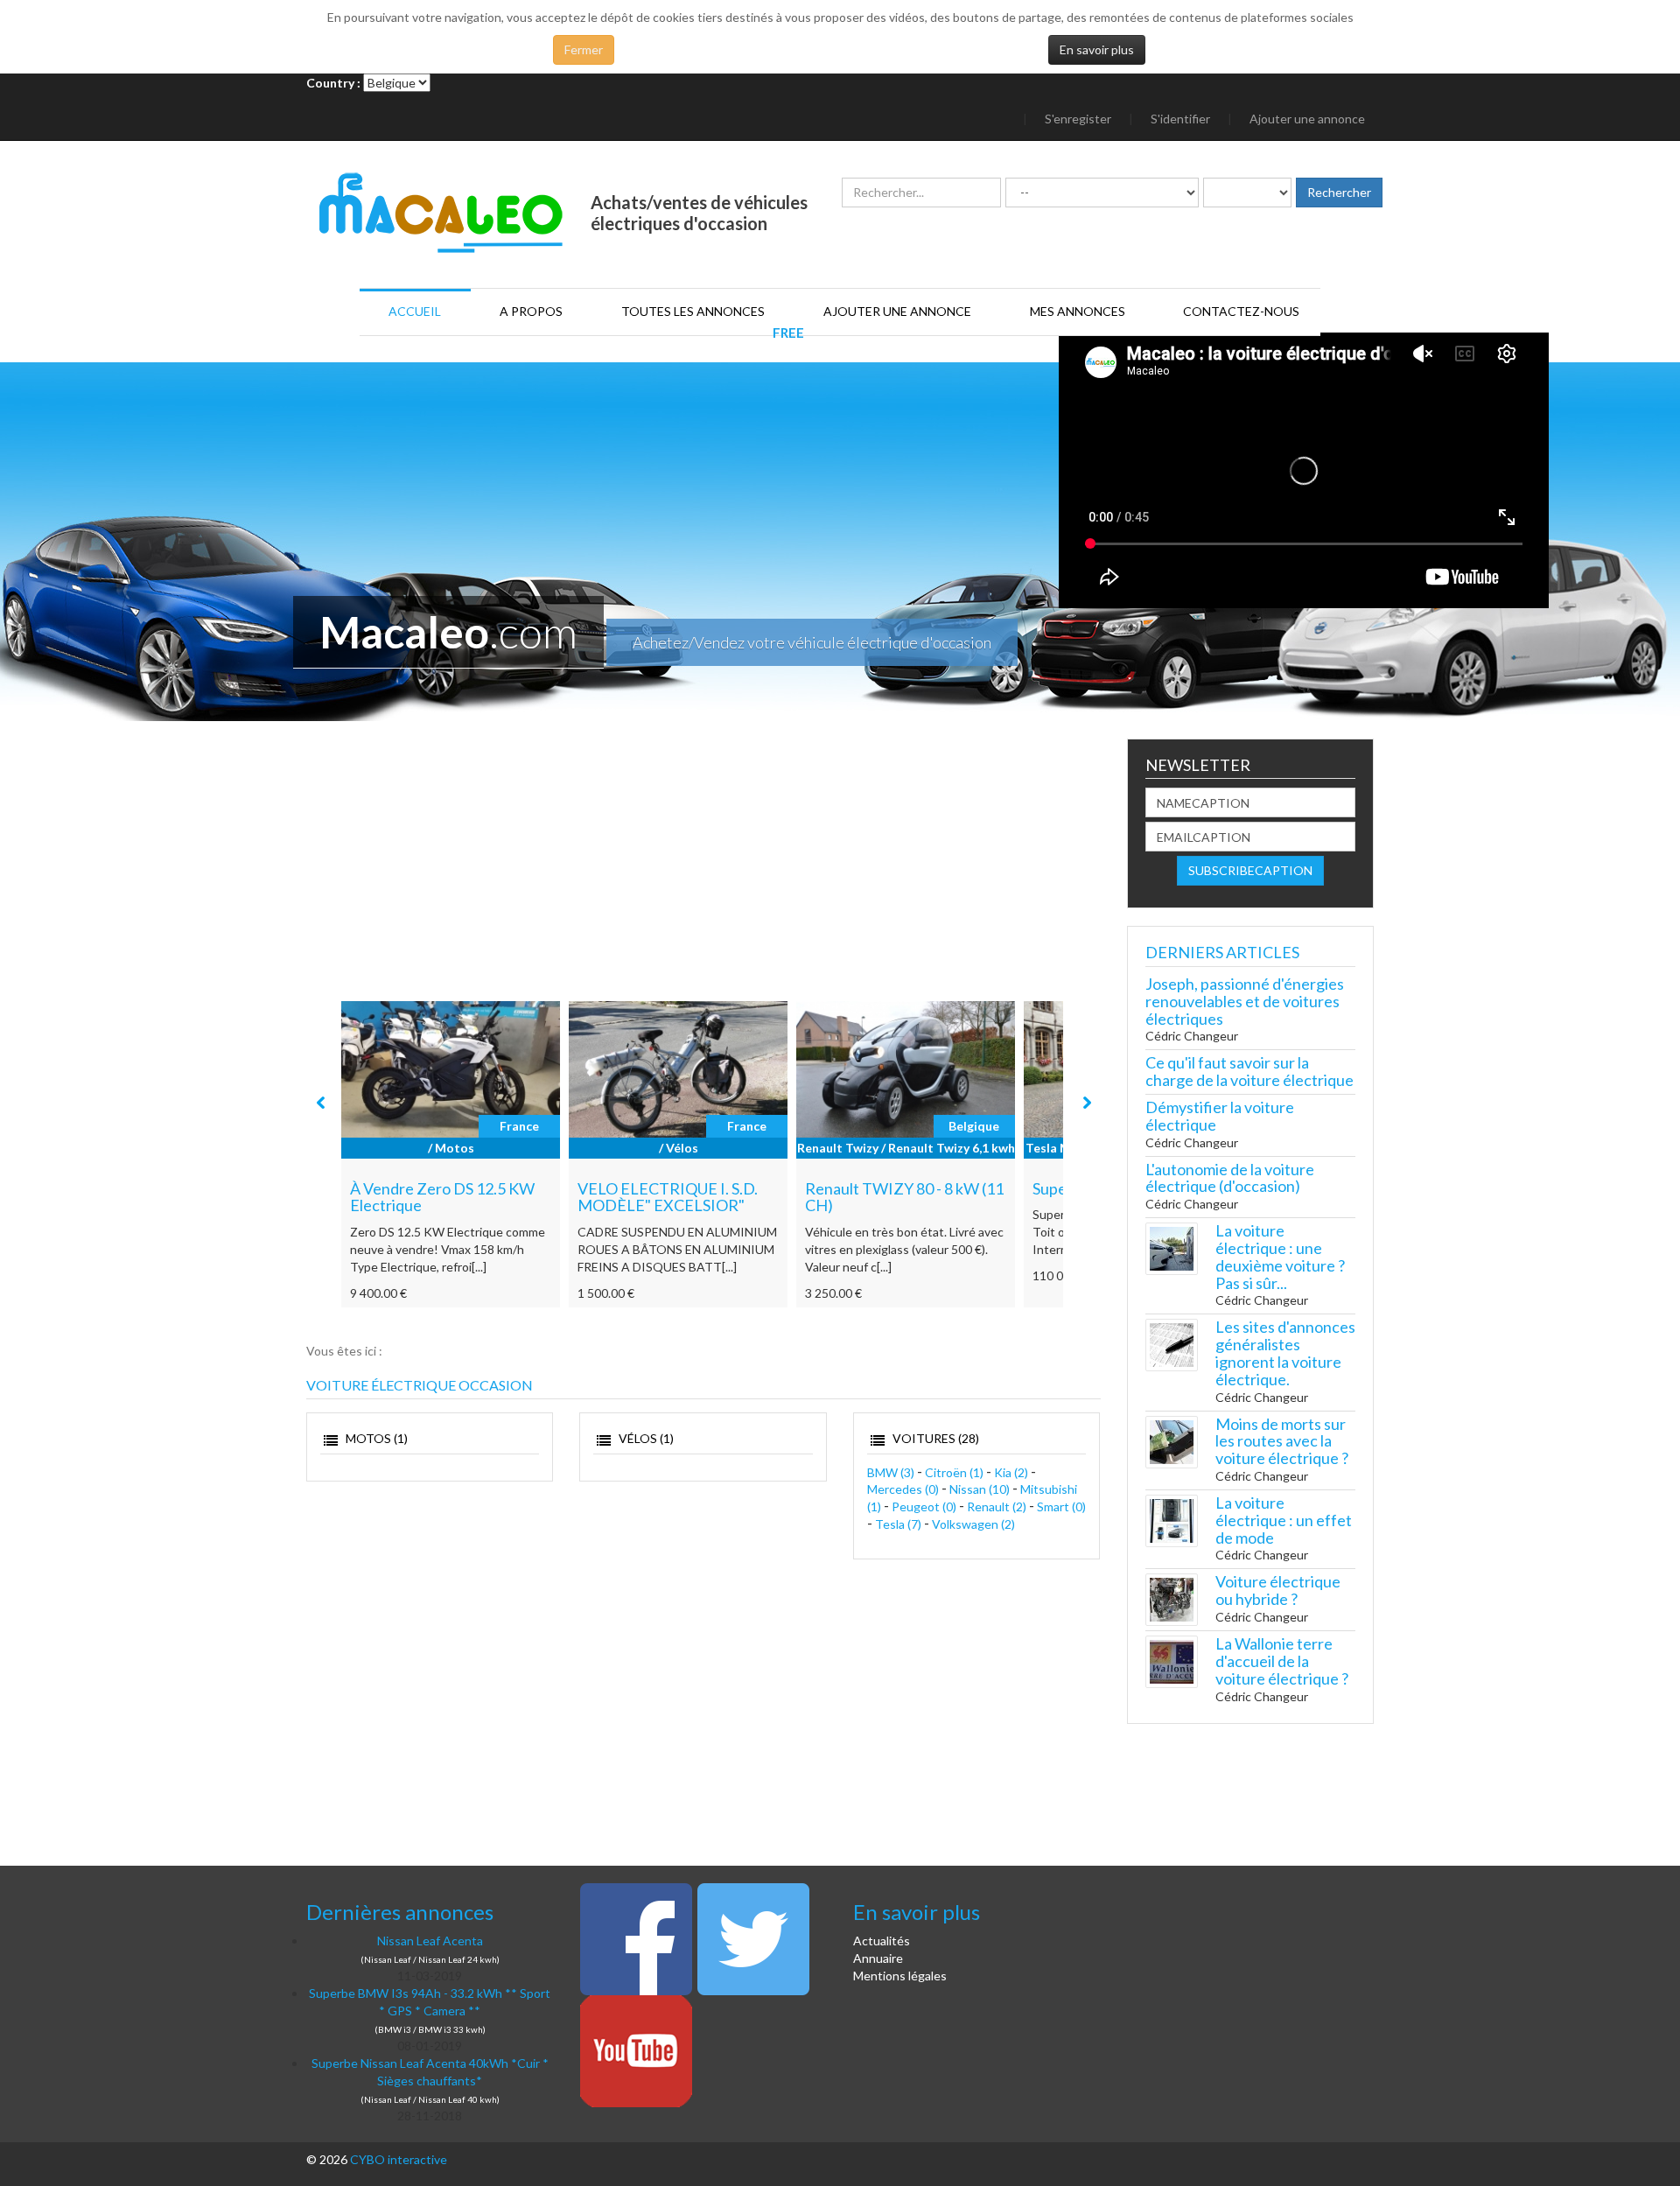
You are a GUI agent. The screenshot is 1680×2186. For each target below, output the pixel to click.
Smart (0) (1061, 1506)
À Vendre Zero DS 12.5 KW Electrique (442, 1197)
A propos (531, 311)
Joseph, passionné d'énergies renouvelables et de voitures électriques (1245, 1001)
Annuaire (878, 1958)
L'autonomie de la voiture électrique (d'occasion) (1230, 1178)
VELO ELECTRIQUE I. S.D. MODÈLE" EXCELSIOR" (668, 1197)
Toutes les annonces (693, 311)
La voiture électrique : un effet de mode (1284, 1520)
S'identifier (1180, 119)
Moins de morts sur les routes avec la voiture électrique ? (1282, 1441)
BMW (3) (891, 1472)
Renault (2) (997, 1506)
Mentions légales (900, 1976)
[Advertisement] (703, 870)
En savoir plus (1097, 49)
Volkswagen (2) (973, 1524)
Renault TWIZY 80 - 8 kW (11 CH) (904, 1197)
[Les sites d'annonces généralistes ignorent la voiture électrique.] (1172, 1344)
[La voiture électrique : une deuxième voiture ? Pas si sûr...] (1172, 1247)
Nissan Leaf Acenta (430, 1941)
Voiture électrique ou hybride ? (1278, 1590)
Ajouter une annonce (1307, 119)
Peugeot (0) (924, 1506)
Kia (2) (1011, 1472)
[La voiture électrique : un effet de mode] (1172, 1520)
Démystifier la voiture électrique (1220, 1116)
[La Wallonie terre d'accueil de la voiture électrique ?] (1172, 1661)
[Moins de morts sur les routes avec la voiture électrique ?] (1172, 1440)
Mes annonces (1078, 311)
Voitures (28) (934, 1438)
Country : (333, 83)
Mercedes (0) (903, 1489)
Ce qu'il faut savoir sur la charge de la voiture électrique (1249, 1071)
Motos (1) (375, 1438)
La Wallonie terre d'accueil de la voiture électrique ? (1282, 1661)
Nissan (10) (980, 1489)
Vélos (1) (645, 1438)
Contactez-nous (1241, 311)
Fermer (584, 49)
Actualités (882, 1941)
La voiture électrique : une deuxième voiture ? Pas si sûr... (1280, 1256)
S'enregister (1078, 119)
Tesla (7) (898, 1524)
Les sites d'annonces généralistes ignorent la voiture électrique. (1285, 1352)
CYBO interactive (399, 2159)
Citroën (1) (954, 1472)
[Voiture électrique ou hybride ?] (1172, 1598)
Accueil (415, 311)
